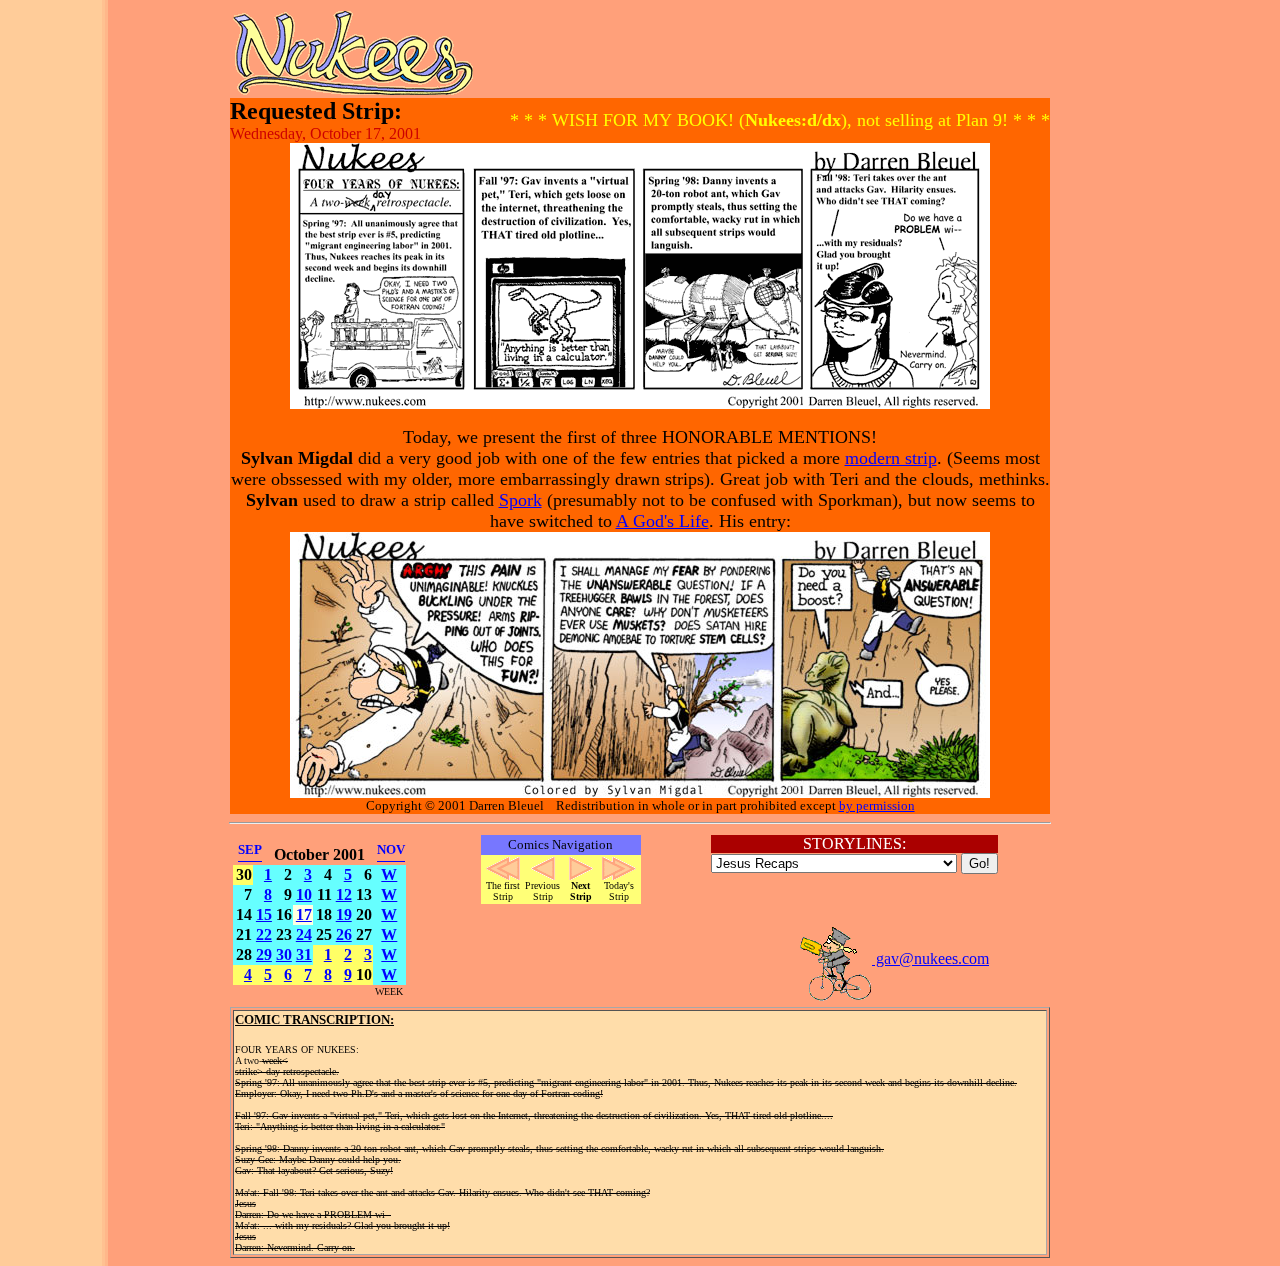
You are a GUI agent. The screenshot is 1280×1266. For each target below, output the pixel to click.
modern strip (891, 458)
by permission (877, 805)
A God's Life (662, 521)
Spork (520, 500)
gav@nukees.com (930, 958)
